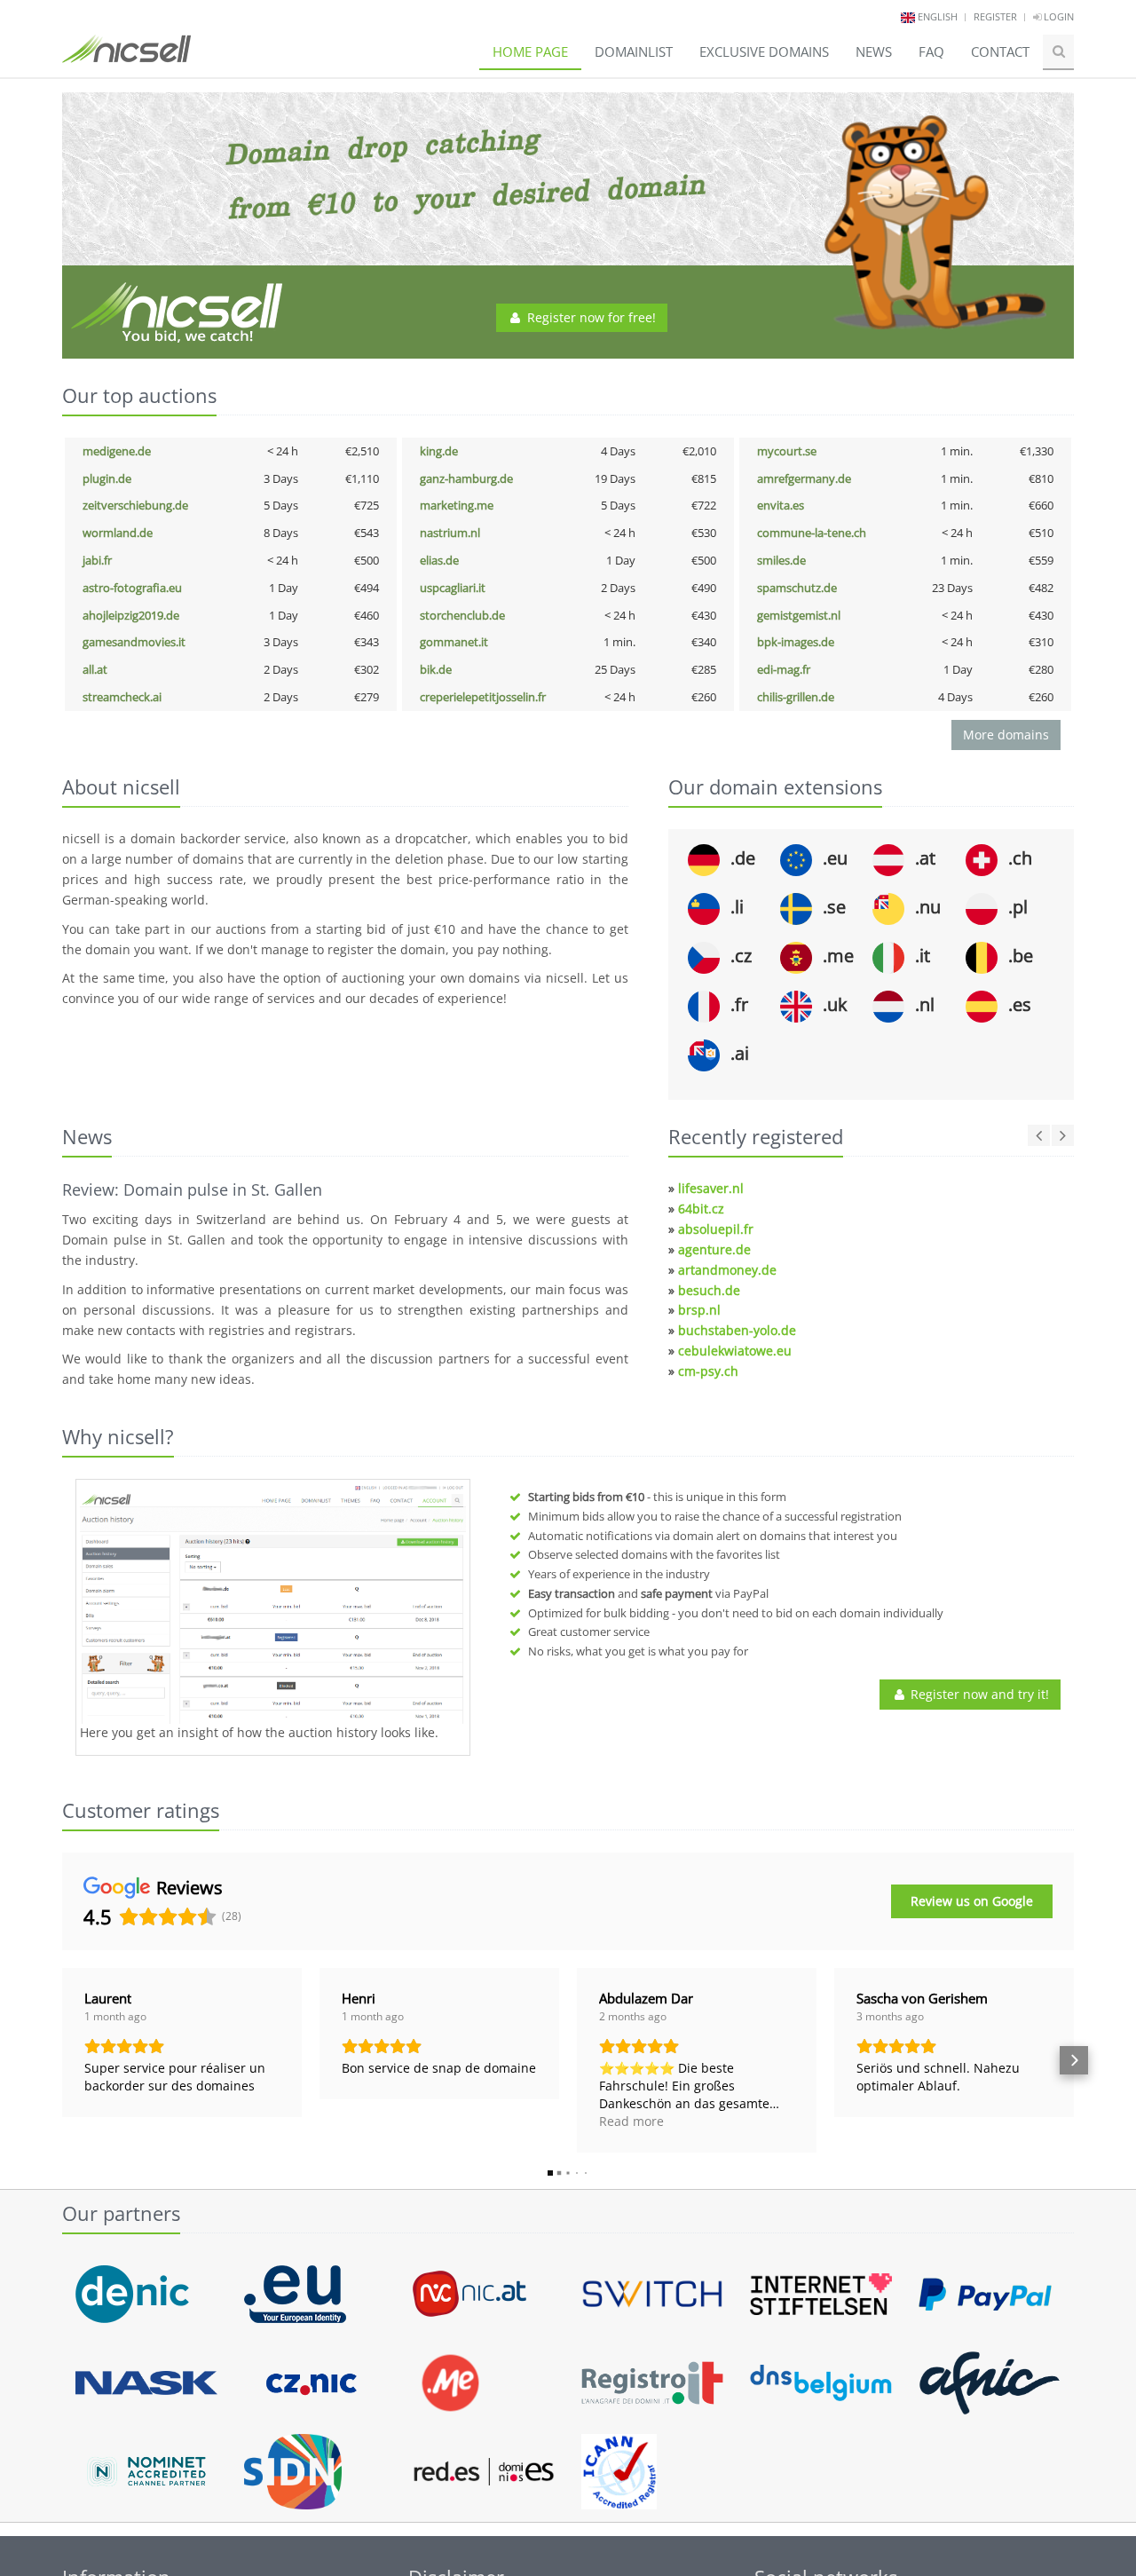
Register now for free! (590, 317)
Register (995, 16)
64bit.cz (701, 1209)
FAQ (931, 51)
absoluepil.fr (716, 1229)
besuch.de (709, 1290)
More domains (1006, 735)
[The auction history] (273, 1604)
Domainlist (634, 51)
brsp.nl (699, 1310)
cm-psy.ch (708, 1371)
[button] (62, 2060)
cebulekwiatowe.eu (735, 1351)
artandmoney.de (727, 1270)
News (874, 51)
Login (1057, 16)
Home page (530, 51)
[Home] (126, 57)
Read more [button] (631, 2121)
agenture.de (714, 1249)
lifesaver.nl (711, 1188)
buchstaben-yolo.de (737, 1330)
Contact (1000, 51)
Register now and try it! (978, 1694)
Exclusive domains (764, 51)
